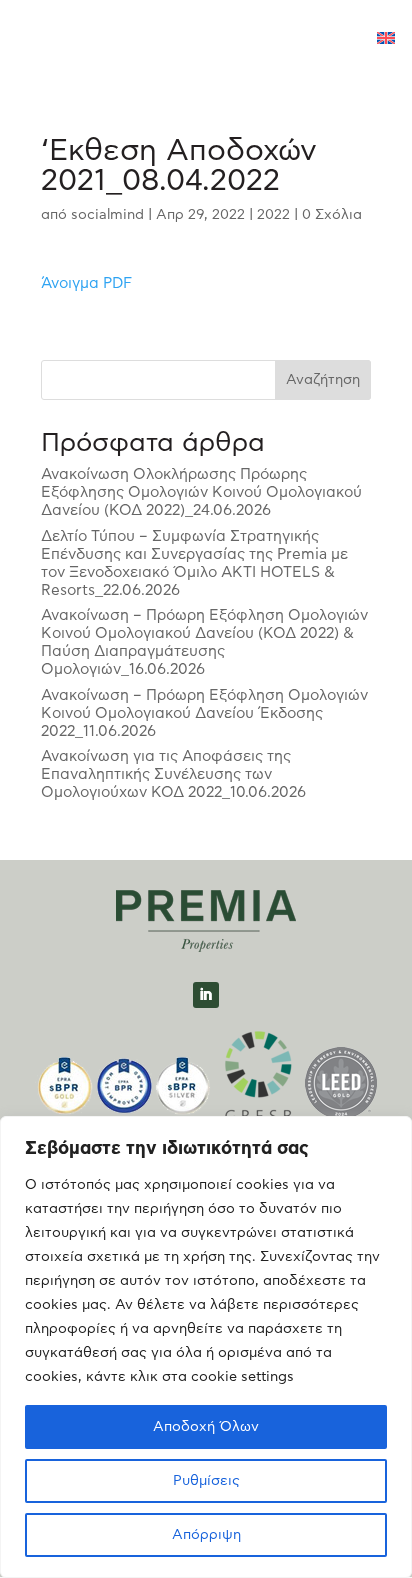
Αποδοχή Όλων (206, 1427)
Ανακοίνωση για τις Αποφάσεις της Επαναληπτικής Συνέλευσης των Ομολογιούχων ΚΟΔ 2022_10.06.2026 (173, 774)
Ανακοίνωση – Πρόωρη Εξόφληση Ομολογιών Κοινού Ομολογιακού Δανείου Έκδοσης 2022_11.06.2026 (204, 713)
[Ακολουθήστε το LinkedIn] (206, 995)
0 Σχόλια (332, 215)
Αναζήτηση (323, 380)
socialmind (107, 215)
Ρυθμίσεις (206, 1481)
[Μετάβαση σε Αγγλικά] (386, 39)
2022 (273, 215)
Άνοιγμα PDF (86, 283)
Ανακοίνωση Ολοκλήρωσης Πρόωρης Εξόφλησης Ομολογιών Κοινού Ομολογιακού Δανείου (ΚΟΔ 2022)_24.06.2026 (201, 492)
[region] (206, 1347)
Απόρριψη (206, 1535)
